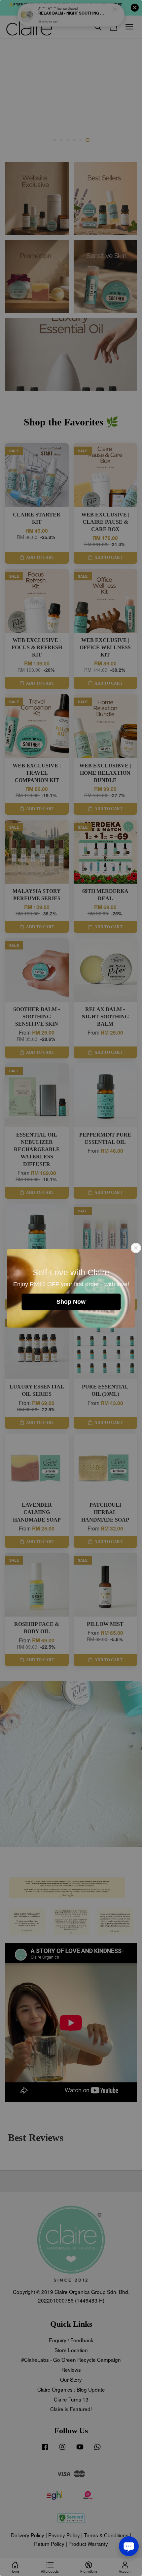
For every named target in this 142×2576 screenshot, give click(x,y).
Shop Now (71, 1301)
